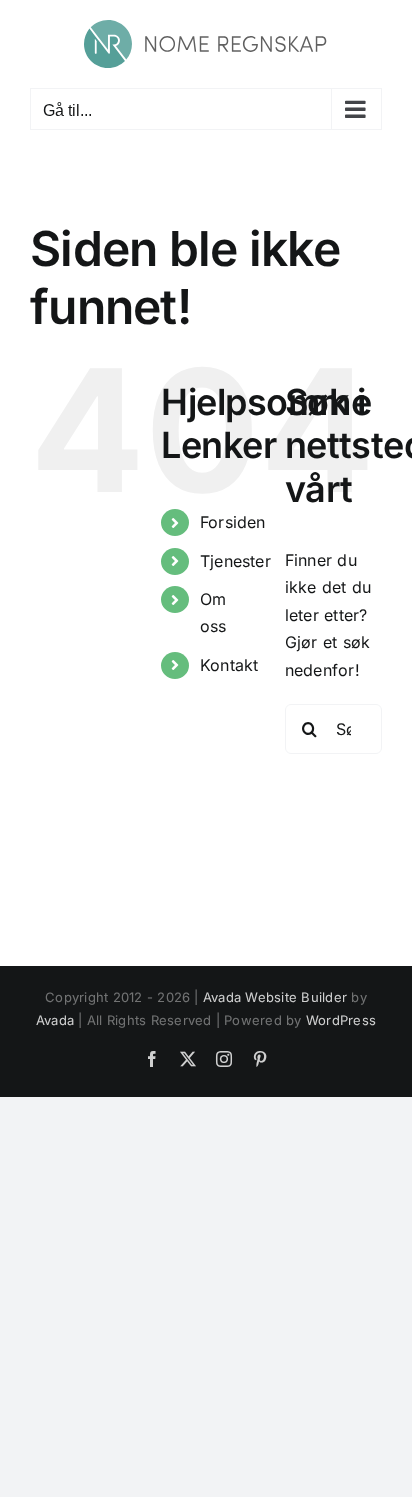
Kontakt (229, 665)
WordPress (341, 1020)
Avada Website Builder (275, 997)
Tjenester (235, 561)
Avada (55, 1020)
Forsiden (233, 522)
